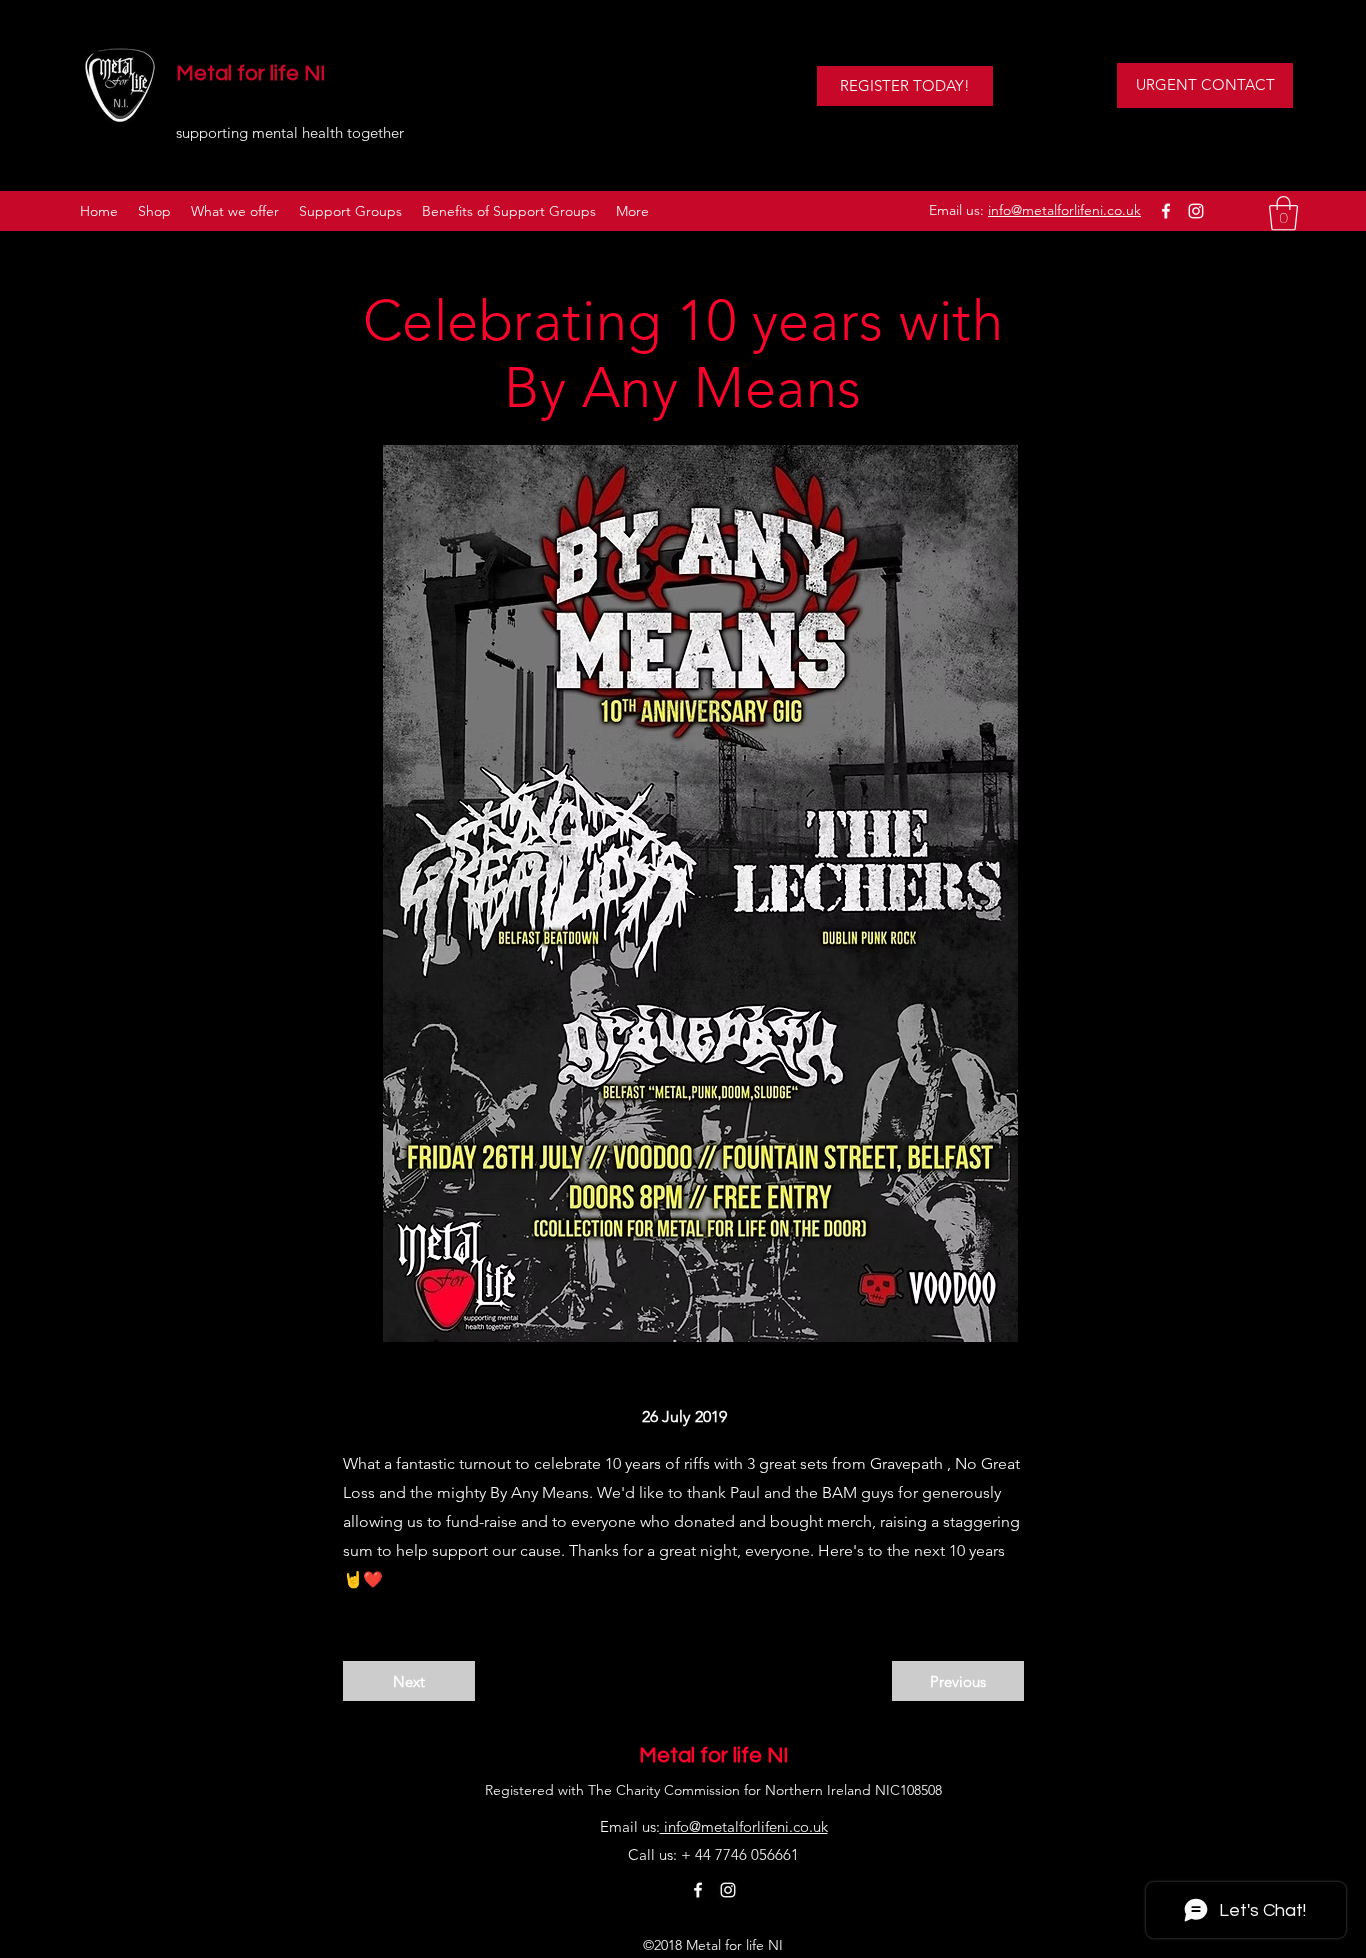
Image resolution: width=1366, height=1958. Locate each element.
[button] (1283, 213)
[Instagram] (1196, 211)
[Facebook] (1166, 211)
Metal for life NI (250, 73)
